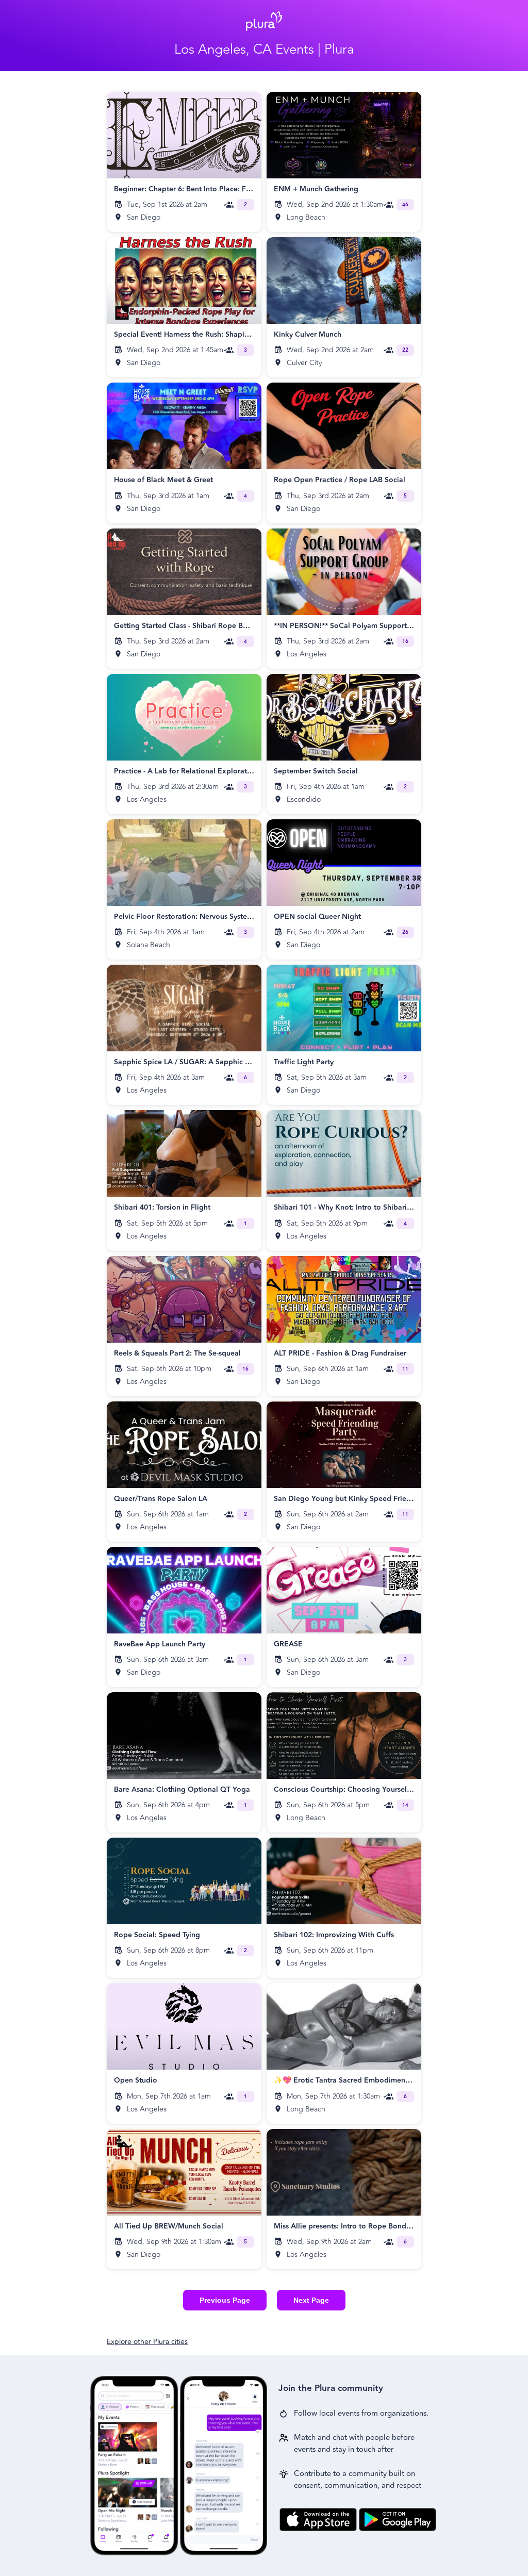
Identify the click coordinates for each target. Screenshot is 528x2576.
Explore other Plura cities (147, 2342)
